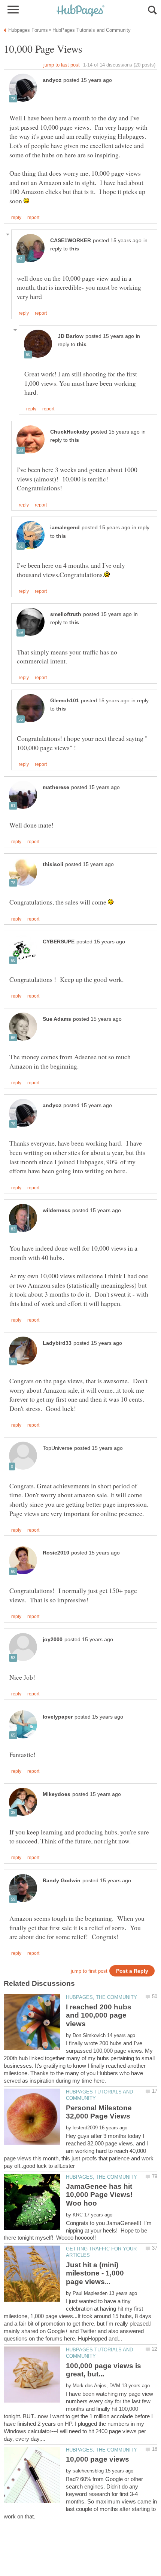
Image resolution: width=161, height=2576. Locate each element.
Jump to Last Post (62, 65)
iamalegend (65, 528)
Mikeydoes (57, 1794)
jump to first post (89, 1971)
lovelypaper (58, 1717)
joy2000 (53, 1640)
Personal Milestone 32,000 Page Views (99, 2112)
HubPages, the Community (101, 1997)
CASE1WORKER (71, 241)
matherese (56, 787)
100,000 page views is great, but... (104, 2370)
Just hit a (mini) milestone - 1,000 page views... (95, 2273)
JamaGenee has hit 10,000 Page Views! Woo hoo (99, 2195)
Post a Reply (132, 1971)
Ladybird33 (57, 1343)
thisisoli (53, 864)
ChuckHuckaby (70, 432)
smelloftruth (66, 614)
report (33, 218)
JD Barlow (71, 336)
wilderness (57, 1210)
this (74, 249)
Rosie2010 (56, 1553)
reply (16, 218)
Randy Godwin (62, 1881)
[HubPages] (80, 11)
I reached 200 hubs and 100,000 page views (99, 2015)
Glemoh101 (65, 701)
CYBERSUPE (59, 942)
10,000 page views (98, 2459)
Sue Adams (57, 1019)
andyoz (52, 80)
